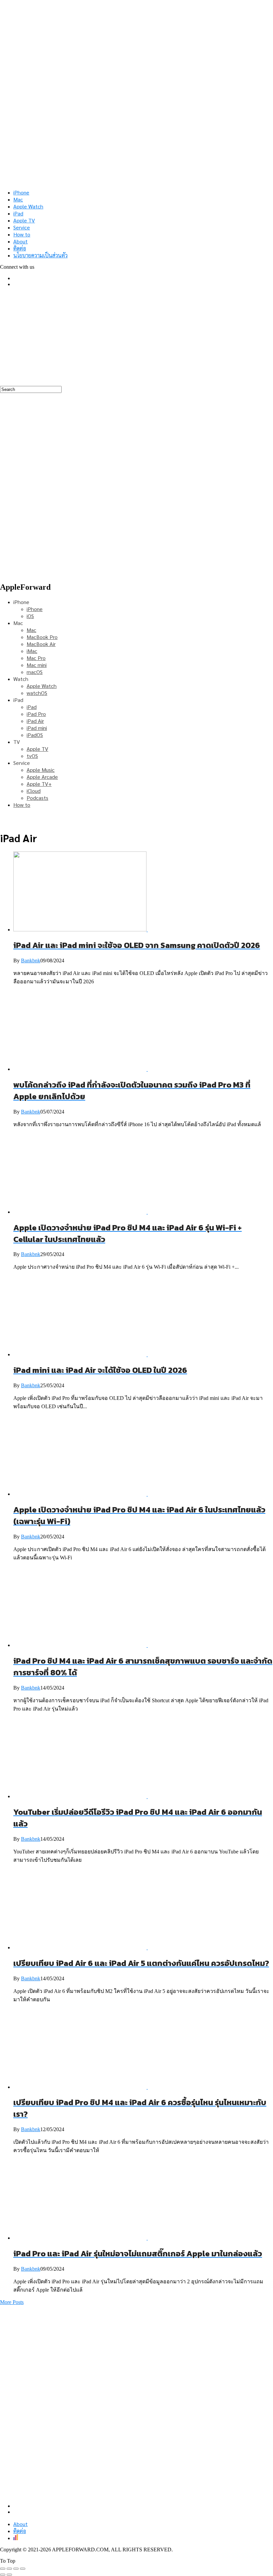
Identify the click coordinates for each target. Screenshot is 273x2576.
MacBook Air (41, 644)
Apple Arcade (42, 777)
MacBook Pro (42, 637)
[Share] (9, 2569)
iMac (32, 651)
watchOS (37, 693)
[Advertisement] (136, 339)
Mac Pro (36, 658)
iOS (30, 616)
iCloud (34, 791)
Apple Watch (28, 206)
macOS (35, 672)
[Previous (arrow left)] (3, 2575)
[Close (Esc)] (3, 2569)
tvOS (32, 756)
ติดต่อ (20, 248)
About (20, 241)
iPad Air (35, 721)
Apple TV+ (39, 784)
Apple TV (24, 220)
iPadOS (35, 735)
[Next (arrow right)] (9, 2575)
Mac (18, 199)
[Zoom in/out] (23, 2569)
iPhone (21, 192)
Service (22, 227)
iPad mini (37, 728)
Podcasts (37, 798)
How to (22, 234)
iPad (18, 213)
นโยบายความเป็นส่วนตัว (40, 255)
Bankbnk (31, 961)
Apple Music (41, 770)
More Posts (12, 2302)
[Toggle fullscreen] (16, 2569)
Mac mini (37, 665)
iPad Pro (36, 714)
